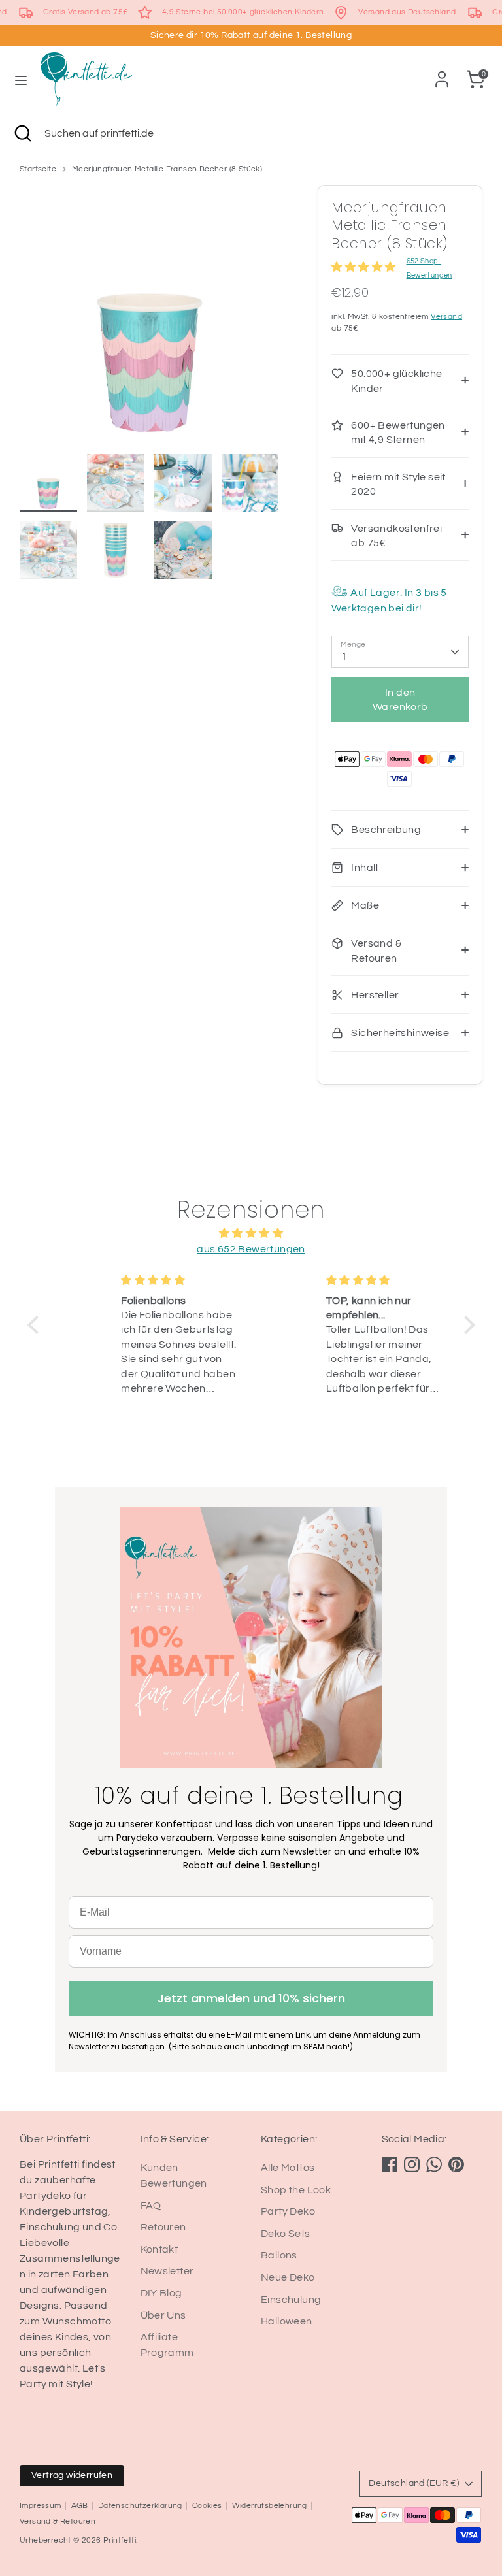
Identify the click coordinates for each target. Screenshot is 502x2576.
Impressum (41, 2506)
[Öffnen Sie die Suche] (22, 133)
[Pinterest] (456, 2164)
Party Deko (288, 2211)
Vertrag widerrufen (72, 2475)
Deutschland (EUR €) (414, 2483)
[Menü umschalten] (21, 79)
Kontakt (159, 2249)
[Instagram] (412, 2164)
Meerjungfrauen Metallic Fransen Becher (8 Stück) (167, 169)
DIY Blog (161, 2293)
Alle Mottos (288, 2168)
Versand (446, 317)
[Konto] (442, 74)
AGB (80, 2506)
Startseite (38, 169)
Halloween (287, 2321)
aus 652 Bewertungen (251, 1249)
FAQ (151, 2206)
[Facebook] (390, 2164)
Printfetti (120, 2540)
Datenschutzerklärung (140, 2506)
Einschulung (291, 2300)
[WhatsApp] (434, 2164)
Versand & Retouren (58, 2521)
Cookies (207, 2506)
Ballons (279, 2255)
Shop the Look (296, 2190)
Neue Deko (288, 2277)
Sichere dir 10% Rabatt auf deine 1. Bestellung (251, 35)
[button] (36, 1325)
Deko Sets (286, 2234)
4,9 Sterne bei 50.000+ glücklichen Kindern (243, 12)
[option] (149, 319)
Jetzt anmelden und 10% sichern (251, 1998)
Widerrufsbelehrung (270, 2506)
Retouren (163, 2227)
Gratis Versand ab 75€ (85, 12)
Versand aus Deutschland (407, 12)
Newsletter (167, 2271)
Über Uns (163, 2315)
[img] (251, 1233)
